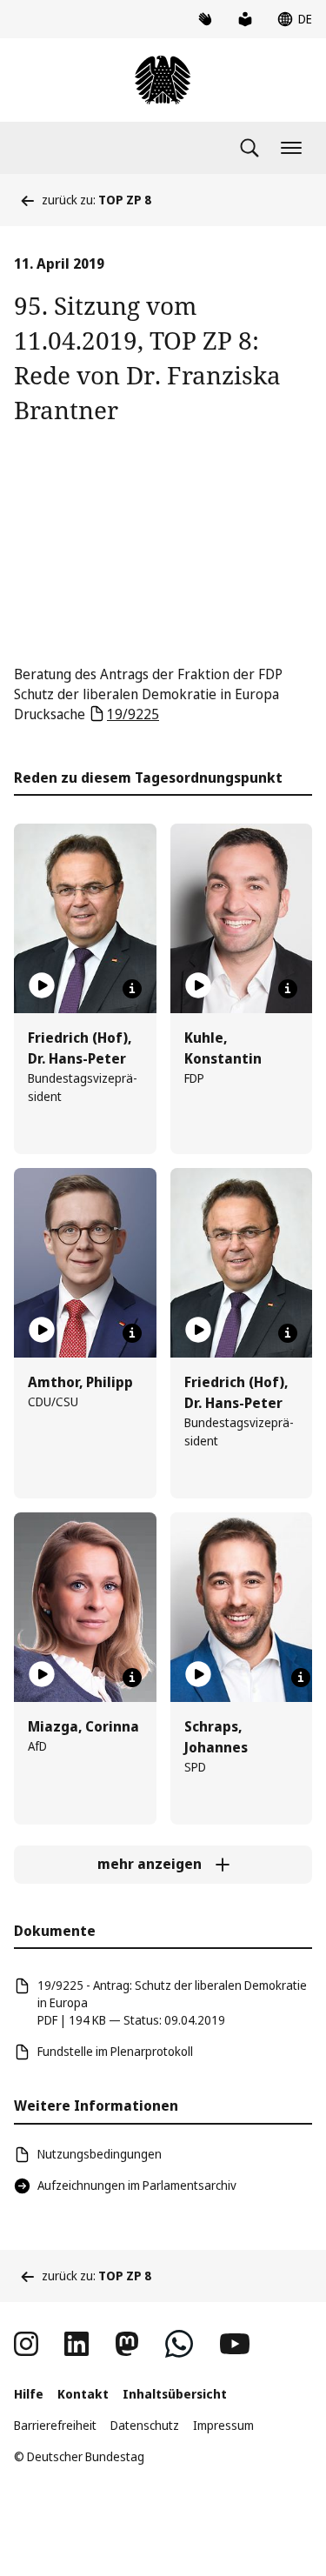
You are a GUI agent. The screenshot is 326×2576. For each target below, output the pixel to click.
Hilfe (29, 2394)
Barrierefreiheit (55, 2425)
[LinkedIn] (77, 2344)
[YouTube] (235, 2344)
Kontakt (83, 2394)
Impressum (223, 2425)
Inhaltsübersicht (175, 2394)
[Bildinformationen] (132, 989)
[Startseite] (163, 80)
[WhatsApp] (179, 2344)
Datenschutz (145, 2425)
